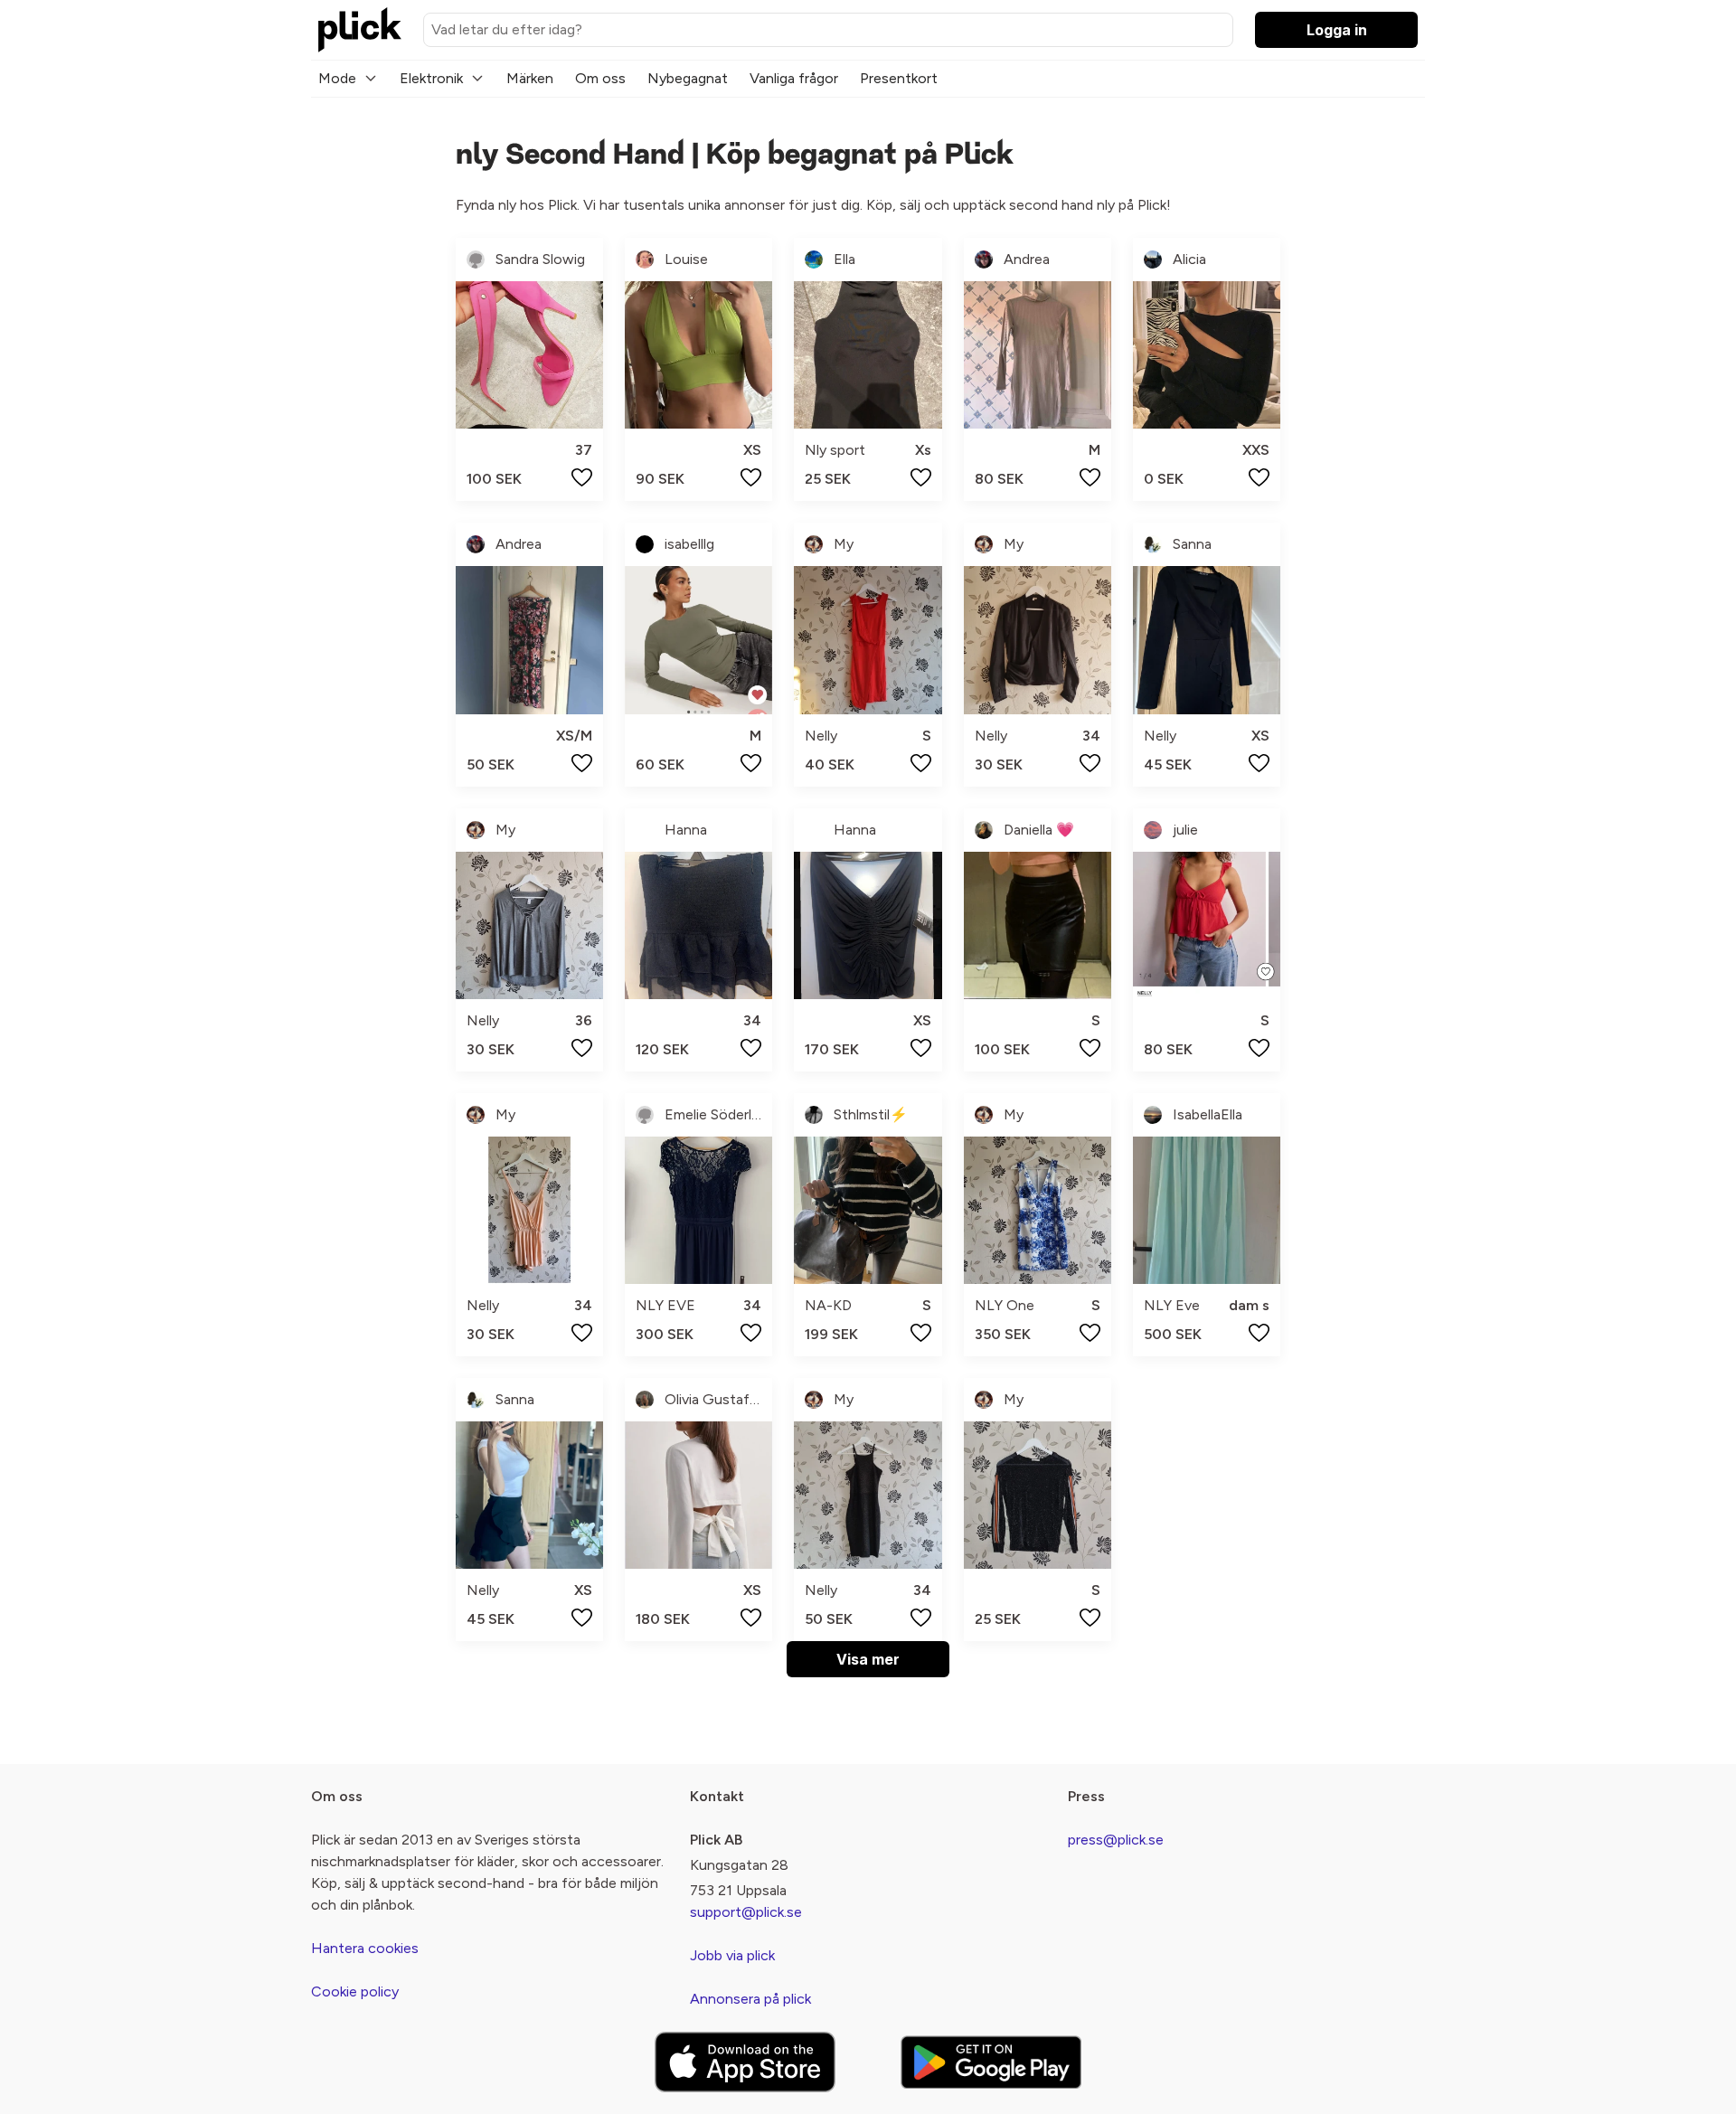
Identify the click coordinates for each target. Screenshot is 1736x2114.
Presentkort (899, 78)
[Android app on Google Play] (991, 2062)
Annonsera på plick (750, 1999)
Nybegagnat (688, 78)
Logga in (1337, 30)
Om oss (600, 78)
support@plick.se (746, 1912)
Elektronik (431, 78)
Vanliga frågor (794, 78)
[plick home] (360, 30)
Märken (530, 78)
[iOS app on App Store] (745, 2062)
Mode (337, 78)
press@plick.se (1116, 1840)
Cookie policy (355, 1991)
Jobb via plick (732, 1955)
